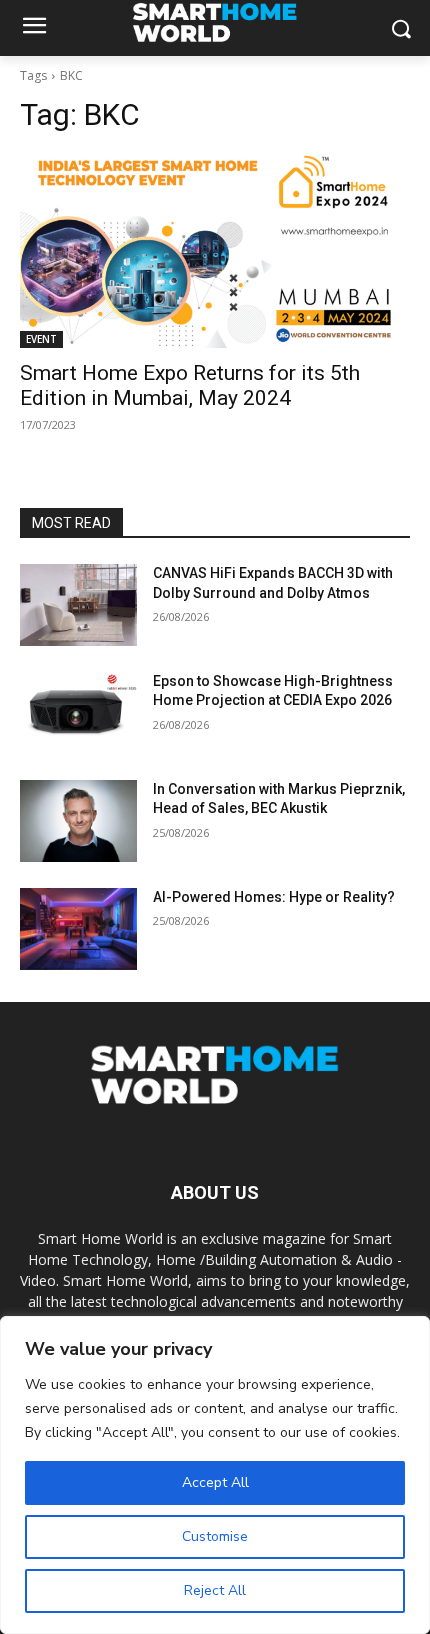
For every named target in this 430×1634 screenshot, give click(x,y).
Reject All (215, 1590)
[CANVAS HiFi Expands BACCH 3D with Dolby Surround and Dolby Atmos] (78, 605)
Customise (215, 1536)
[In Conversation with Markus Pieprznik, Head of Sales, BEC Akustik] (78, 821)
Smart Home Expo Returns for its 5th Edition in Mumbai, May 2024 (190, 385)
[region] (215, 1475)
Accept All (215, 1482)
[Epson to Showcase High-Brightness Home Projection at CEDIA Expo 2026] (78, 713)
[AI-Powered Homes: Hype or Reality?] (78, 929)
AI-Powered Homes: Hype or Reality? (274, 897)
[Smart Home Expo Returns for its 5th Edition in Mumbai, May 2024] (215, 250)
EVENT (41, 339)
